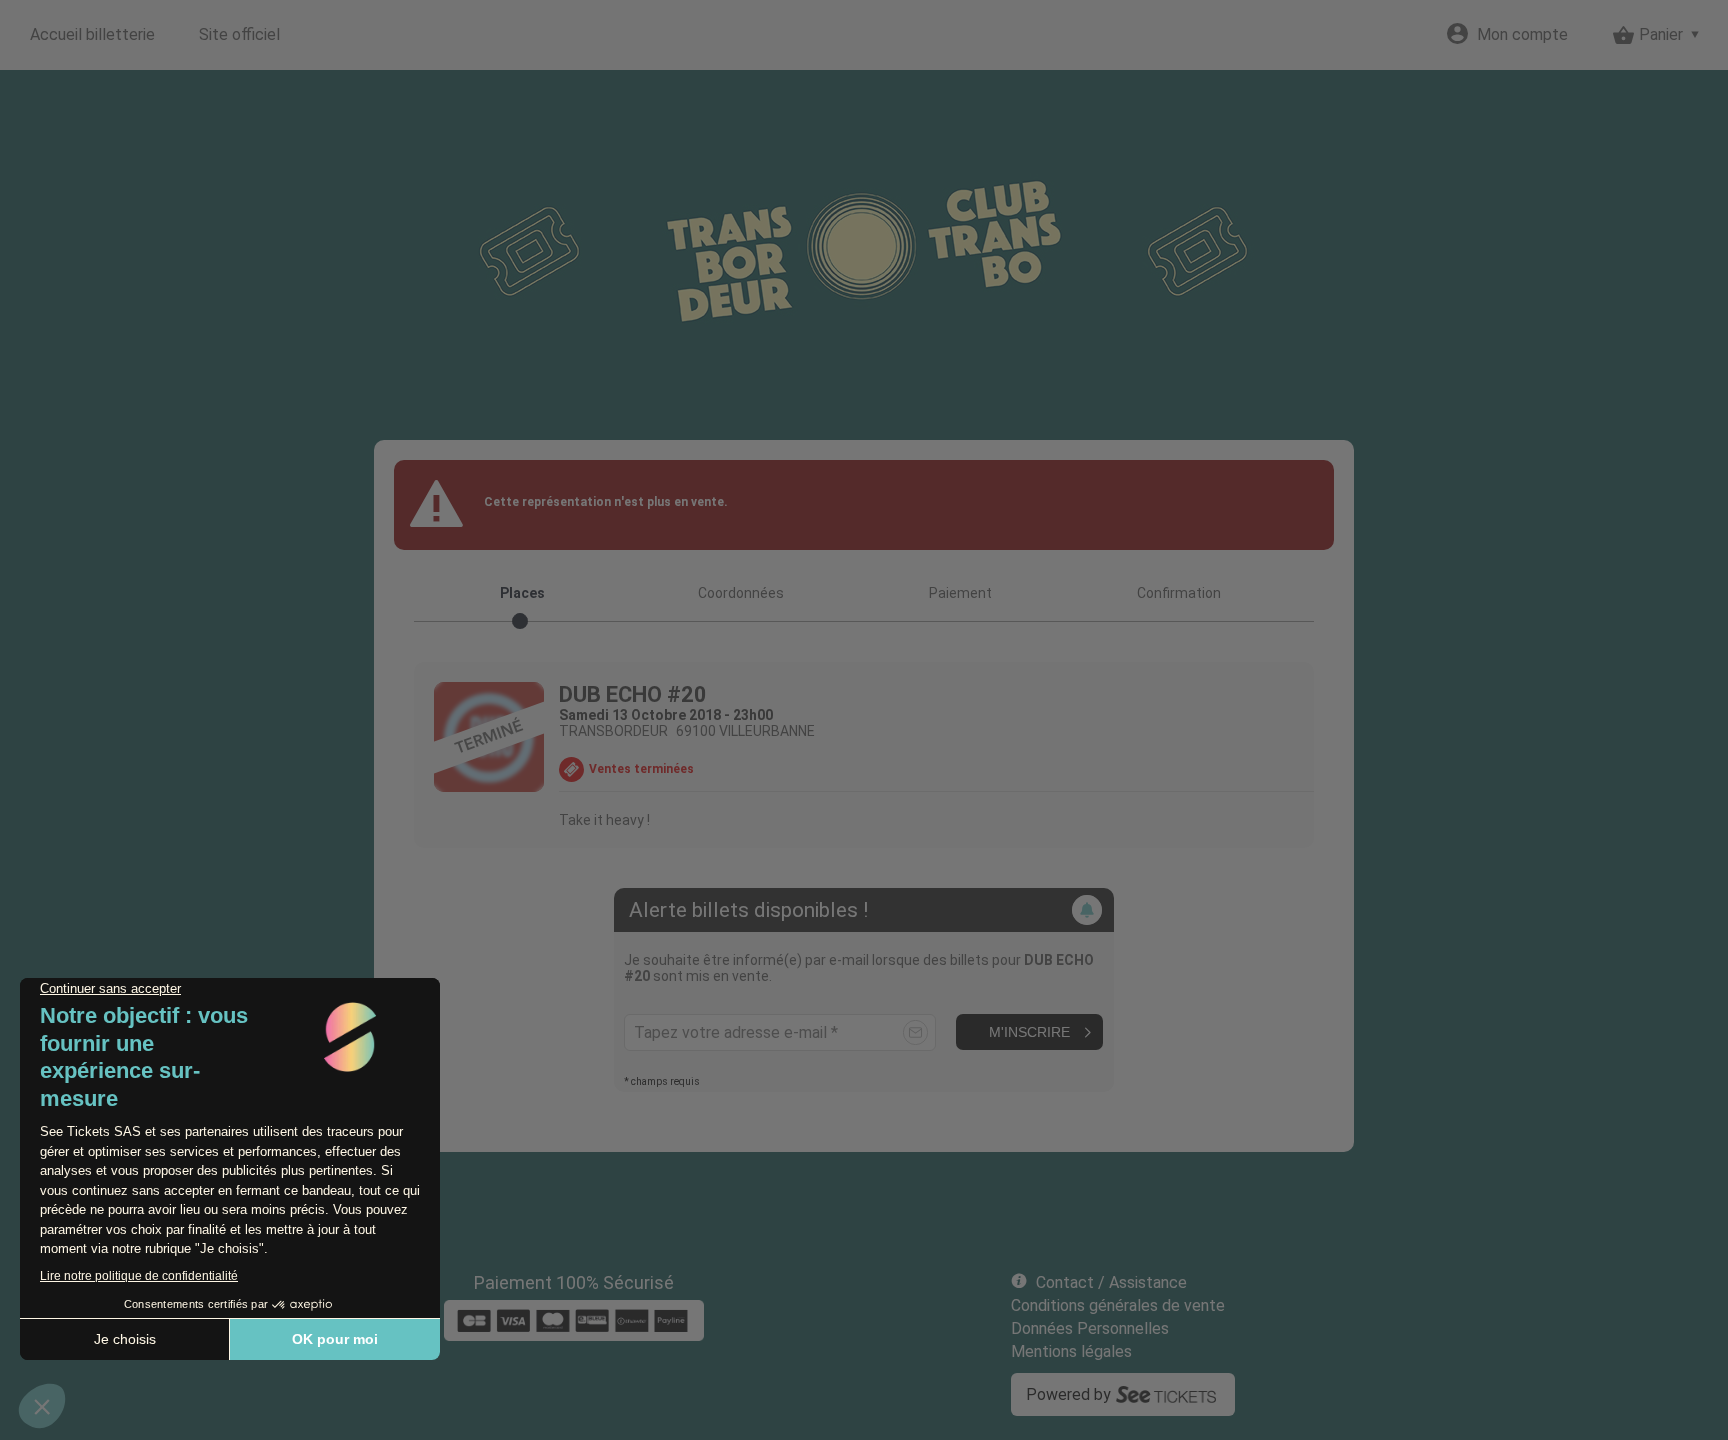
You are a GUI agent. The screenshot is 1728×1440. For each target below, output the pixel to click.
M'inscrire (1029, 1032)
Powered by (1068, 1394)
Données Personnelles (1090, 1328)
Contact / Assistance (1111, 1282)
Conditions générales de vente (1118, 1305)
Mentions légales (1071, 1351)
